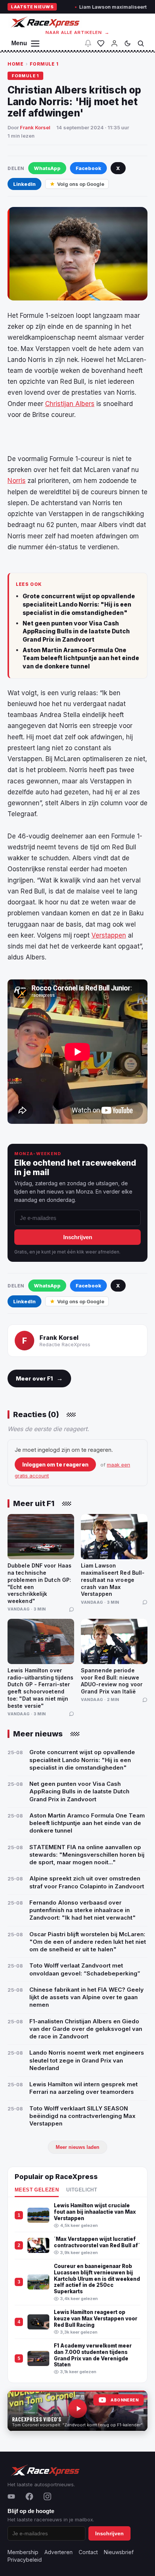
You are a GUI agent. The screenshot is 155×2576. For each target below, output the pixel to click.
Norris (17, 481)
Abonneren (125, 2400)
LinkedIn (24, 184)
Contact (88, 2552)
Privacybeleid (25, 2560)
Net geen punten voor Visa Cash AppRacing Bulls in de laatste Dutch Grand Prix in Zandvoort (76, 631)
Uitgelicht (82, 2190)
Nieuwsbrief (119, 2552)
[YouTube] (11, 2496)
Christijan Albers (70, 404)
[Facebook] (29, 2496)
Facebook (88, 168)
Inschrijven (78, 1237)
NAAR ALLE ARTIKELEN (78, 32)
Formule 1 (44, 64)
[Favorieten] (101, 43)
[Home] (45, 22)
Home (15, 64)
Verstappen (109, 935)
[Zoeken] (141, 43)
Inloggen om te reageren (55, 1464)
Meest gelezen (37, 2190)
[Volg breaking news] (88, 43)
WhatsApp (47, 168)
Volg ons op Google (81, 184)
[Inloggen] (114, 43)
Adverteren (59, 2552)
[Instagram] (47, 2496)
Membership (23, 2552)
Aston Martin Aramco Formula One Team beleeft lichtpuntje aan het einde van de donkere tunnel (81, 658)
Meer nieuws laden (77, 2147)
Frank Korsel (35, 127)
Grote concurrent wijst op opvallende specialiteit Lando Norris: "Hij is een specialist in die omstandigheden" (79, 604)
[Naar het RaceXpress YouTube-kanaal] (77, 2411)
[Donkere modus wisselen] (128, 43)
